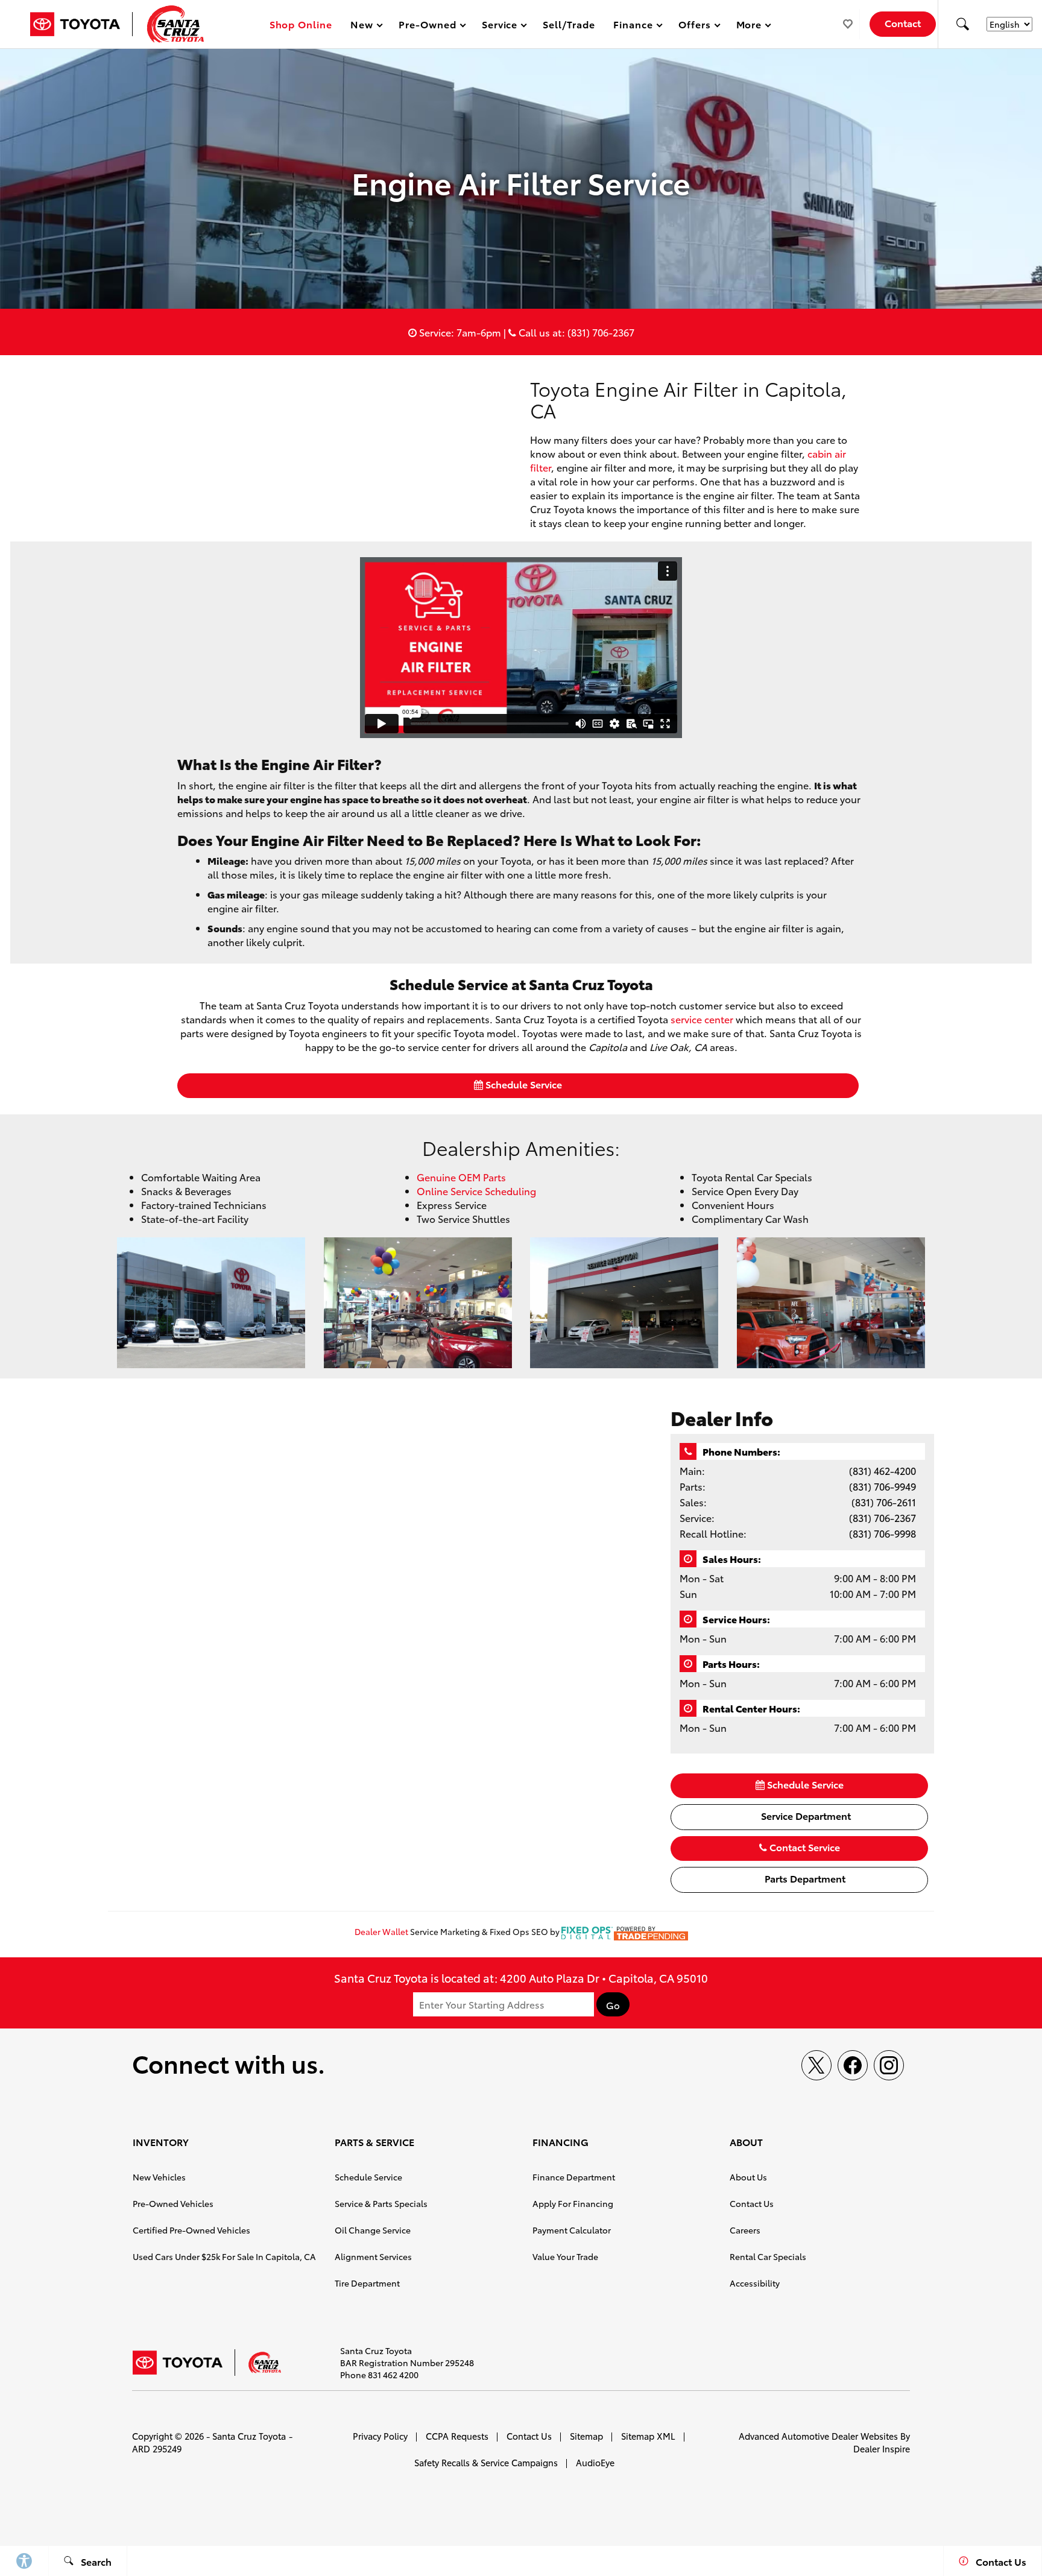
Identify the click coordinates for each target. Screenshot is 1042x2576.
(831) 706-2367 (883, 1517)
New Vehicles (159, 2177)
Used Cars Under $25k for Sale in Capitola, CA (224, 2256)
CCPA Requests (457, 2436)
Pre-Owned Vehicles (173, 2203)
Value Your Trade (565, 2256)
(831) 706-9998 (883, 1533)
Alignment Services (373, 2256)
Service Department (805, 1815)
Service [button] (500, 26)
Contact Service (804, 1847)
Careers (745, 2230)
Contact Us (752, 2203)
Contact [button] (903, 23)
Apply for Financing (573, 2203)
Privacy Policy (380, 2436)
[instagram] (889, 2065)
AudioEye (595, 2462)
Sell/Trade (569, 24)
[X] (816, 2065)
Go (613, 2005)
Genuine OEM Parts (461, 1177)
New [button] (364, 26)
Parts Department (804, 1878)
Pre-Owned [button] (427, 26)
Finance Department (574, 2177)
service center (702, 1019)
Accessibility (755, 2283)
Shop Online (301, 24)
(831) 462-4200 (883, 1470)
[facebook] (853, 2065)
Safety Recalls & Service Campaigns (486, 2462)
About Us (748, 2177)
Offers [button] (694, 26)
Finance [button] (633, 26)
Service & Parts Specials (381, 2203)
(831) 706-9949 (883, 1486)
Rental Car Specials (768, 2256)
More (750, 26)
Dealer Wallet (381, 1931)
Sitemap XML (648, 2436)
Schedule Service (523, 1084)
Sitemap (586, 2436)
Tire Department (367, 2283)
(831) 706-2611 (884, 1502)
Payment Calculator (572, 2230)
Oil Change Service (373, 2230)
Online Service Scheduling (476, 1191)
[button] (962, 24)
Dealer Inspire (882, 2448)
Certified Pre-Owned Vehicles (191, 2230)
